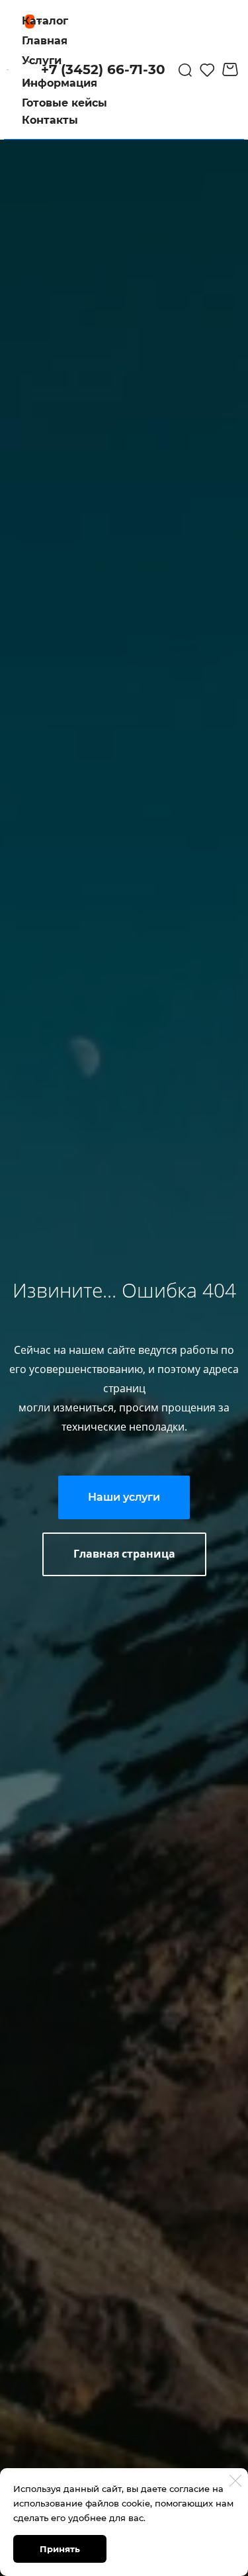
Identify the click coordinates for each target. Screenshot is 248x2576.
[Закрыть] (235, 2481)
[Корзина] (232, 69)
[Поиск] (185, 69)
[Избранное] (207, 69)
